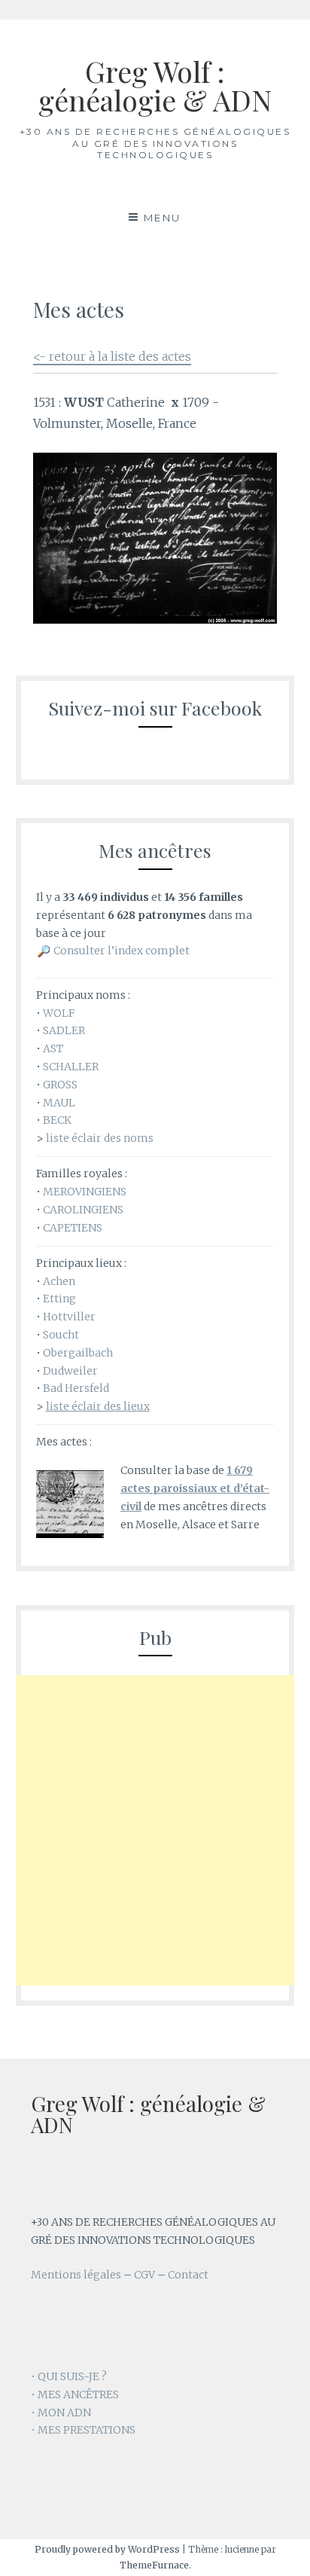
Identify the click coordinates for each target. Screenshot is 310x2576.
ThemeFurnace (154, 2565)
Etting (59, 1299)
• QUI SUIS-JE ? (69, 2376)
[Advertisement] (155, 1830)
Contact (188, 2275)
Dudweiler (70, 1371)
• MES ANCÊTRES (75, 2394)
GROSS (60, 1085)
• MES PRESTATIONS (83, 2430)
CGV (144, 2275)
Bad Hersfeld (76, 1388)
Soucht (61, 1335)
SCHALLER (71, 1067)
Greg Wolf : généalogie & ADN (155, 85)
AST (53, 1048)
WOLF (59, 1013)
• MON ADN (61, 2413)
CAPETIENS (73, 1228)
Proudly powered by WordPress (107, 2549)
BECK (57, 1120)
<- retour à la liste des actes (112, 356)
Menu (163, 218)
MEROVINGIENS (85, 1192)
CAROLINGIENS (83, 1210)
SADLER (64, 1030)
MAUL (59, 1103)
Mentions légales (76, 2275)
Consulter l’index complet (122, 951)
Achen (59, 1281)
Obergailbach (78, 1353)
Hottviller (69, 1317)
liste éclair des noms (100, 1138)
